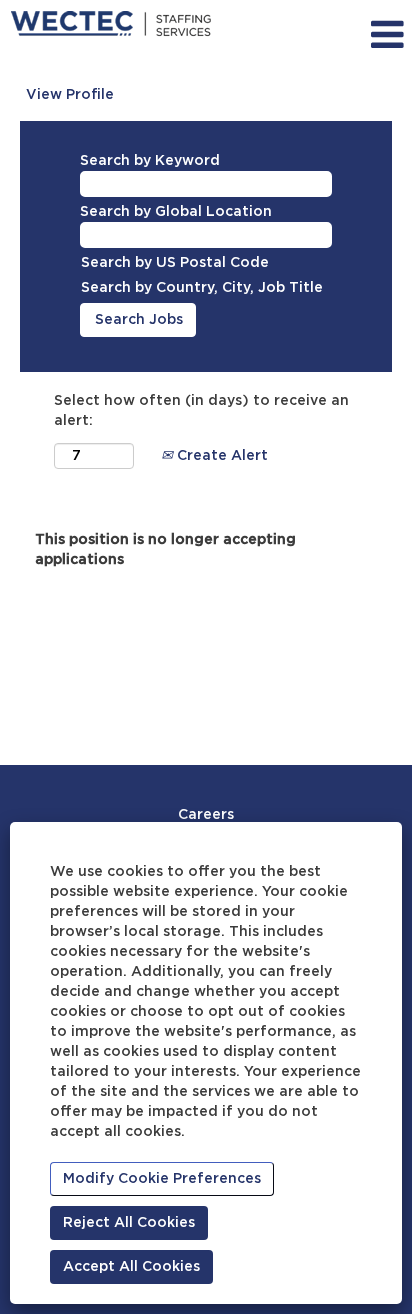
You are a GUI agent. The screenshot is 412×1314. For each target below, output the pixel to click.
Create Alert (220, 456)
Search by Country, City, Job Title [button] (202, 288)
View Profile (70, 95)
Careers (206, 815)
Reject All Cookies (129, 1223)
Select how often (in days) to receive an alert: (201, 411)
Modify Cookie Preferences (162, 1179)
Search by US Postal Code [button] (175, 263)
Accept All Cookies (131, 1267)
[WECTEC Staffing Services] (111, 24)
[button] (360, 35)
